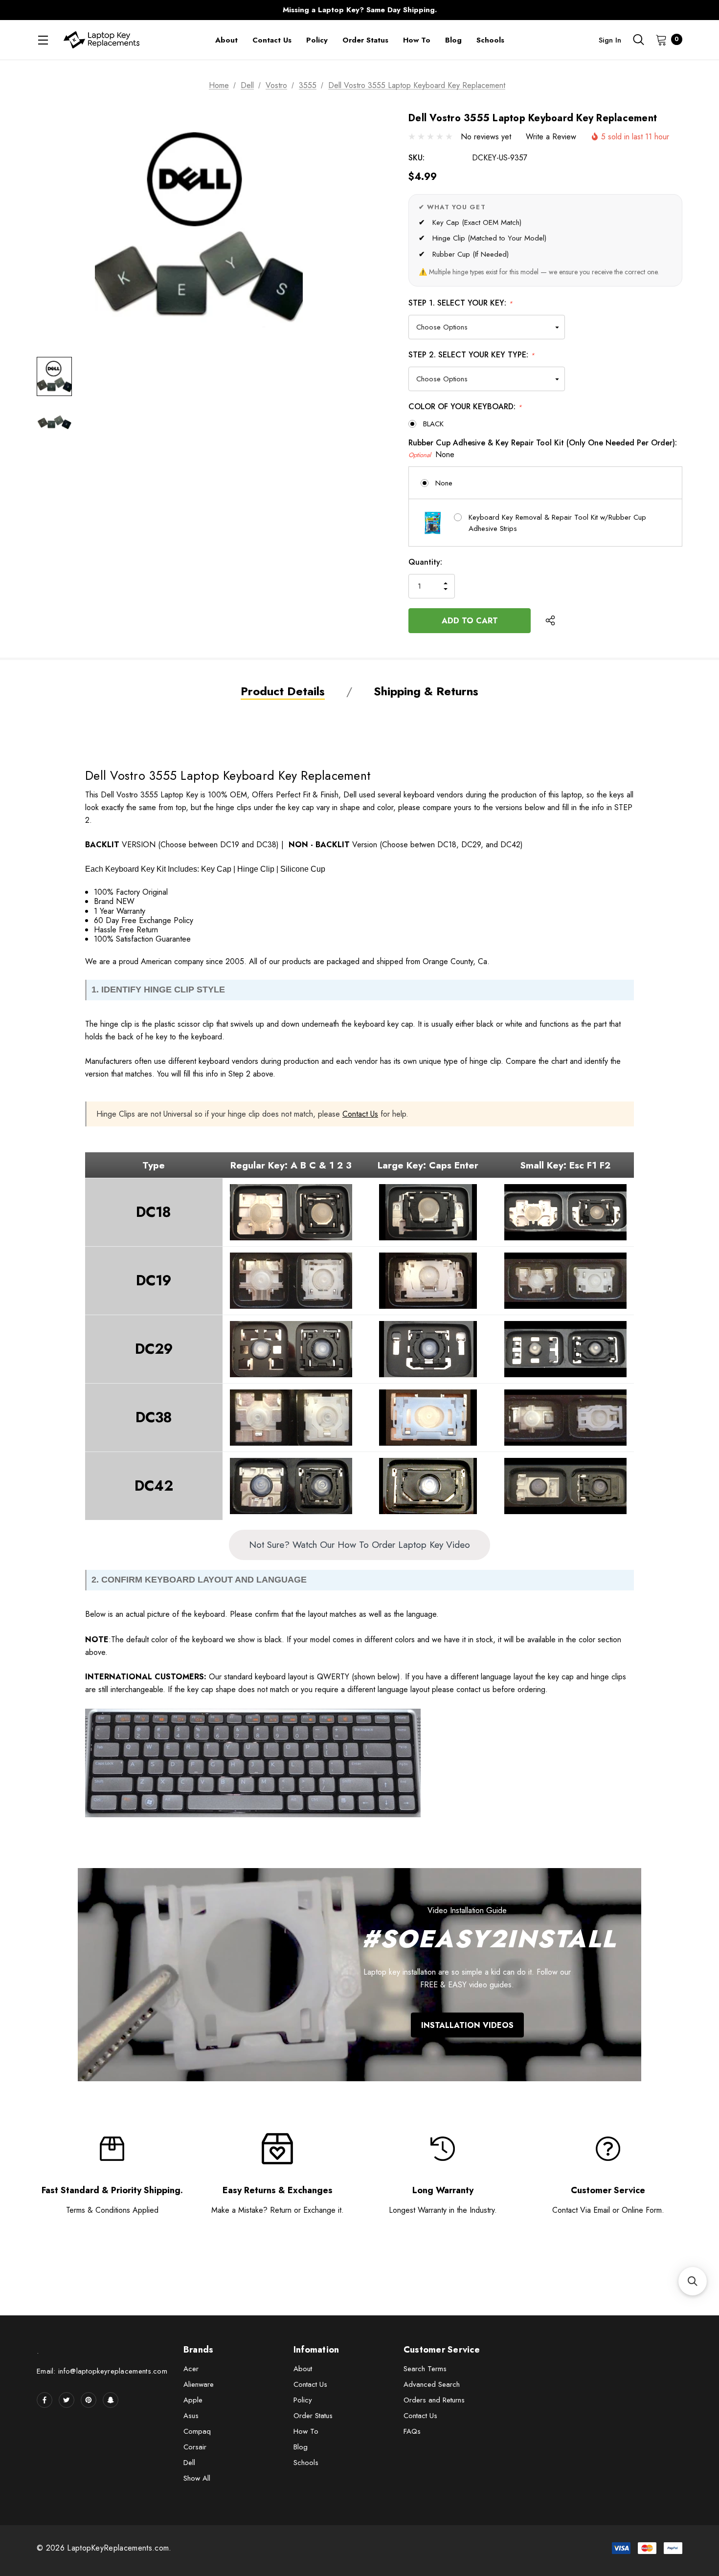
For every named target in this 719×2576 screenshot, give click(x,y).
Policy (303, 2400)
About (303, 2369)
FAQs (412, 2431)
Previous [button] (167, 10)
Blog (301, 2447)
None (444, 483)
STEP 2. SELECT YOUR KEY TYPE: (472, 355)
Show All (197, 2478)
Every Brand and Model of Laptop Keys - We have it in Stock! (359, 10)
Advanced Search (432, 2384)
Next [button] (552, 10)
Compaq (197, 2431)
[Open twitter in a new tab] (67, 2400)
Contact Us (360, 1114)
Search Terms (425, 2369)
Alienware (199, 2384)
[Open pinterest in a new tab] (89, 2400)
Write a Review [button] (551, 137)
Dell (189, 2463)
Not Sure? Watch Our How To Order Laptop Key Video (359, 1544)
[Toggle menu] (43, 40)
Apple (193, 2400)
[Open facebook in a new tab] (45, 2400)
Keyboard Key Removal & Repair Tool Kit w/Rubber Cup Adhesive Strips (557, 523)
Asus (191, 2416)
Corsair (195, 2447)
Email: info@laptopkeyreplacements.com (102, 2371)
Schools (306, 2463)
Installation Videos (467, 2025)
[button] (693, 2281)
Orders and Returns (434, 2400)
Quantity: (425, 562)
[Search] (638, 40)
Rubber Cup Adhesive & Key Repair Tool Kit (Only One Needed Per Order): (543, 449)
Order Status (313, 2416)
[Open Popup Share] (550, 620)
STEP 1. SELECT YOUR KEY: (461, 303)
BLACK (433, 424)
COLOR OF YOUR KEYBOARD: (465, 407)
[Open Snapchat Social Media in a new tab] (111, 2400)
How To (306, 2431)
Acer (191, 2369)
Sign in (610, 40)
